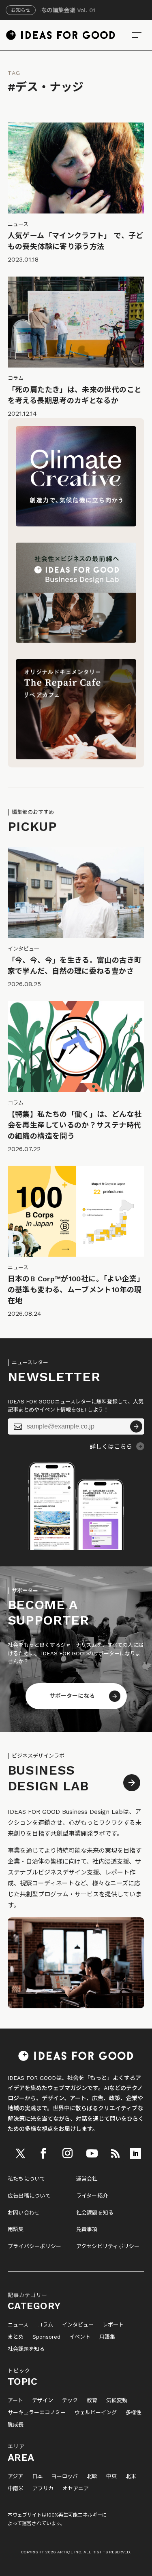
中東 (111, 2477)
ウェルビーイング (96, 2413)
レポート (113, 2325)
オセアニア (76, 2489)
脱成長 (16, 2425)
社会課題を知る (95, 2213)
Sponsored (46, 2337)
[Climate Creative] (76, 524)
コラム (45, 2325)
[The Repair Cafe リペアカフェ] (76, 757)
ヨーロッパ (65, 2477)
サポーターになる (72, 1696)
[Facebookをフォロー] (43, 2153)
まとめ (16, 2337)
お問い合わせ (24, 2213)
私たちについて (27, 2179)
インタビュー (78, 2325)
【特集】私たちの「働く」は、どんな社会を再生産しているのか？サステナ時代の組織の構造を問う (75, 1125)
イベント (80, 2337)
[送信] (136, 1426)
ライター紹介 (92, 2196)
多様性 (134, 2413)
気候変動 (117, 2401)
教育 (92, 2401)
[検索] (137, 35)
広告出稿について (29, 2196)
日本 (37, 2477)
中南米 (16, 2489)
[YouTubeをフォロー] (92, 2153)
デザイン (43, 2401)
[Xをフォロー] (20, 2153)
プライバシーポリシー (35, 2246)
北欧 (92, 2477)
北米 (131, 2477)
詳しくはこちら (111, 1447)
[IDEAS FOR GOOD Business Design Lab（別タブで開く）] (76, 641)
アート (15, 2401)
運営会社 (87, 2179)
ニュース (18, 2325)
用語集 (16, 2229)
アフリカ (43, 2489)
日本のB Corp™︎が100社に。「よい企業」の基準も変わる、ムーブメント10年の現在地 (76, 1290)
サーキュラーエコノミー (37, 2413)
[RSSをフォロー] (115, 2153)
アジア (15, 2477)
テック (70, 2401)
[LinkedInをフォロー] (135, 2153)
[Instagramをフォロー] (67, 2153)
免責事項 (87, 2229)
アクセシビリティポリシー (108, 2246)
